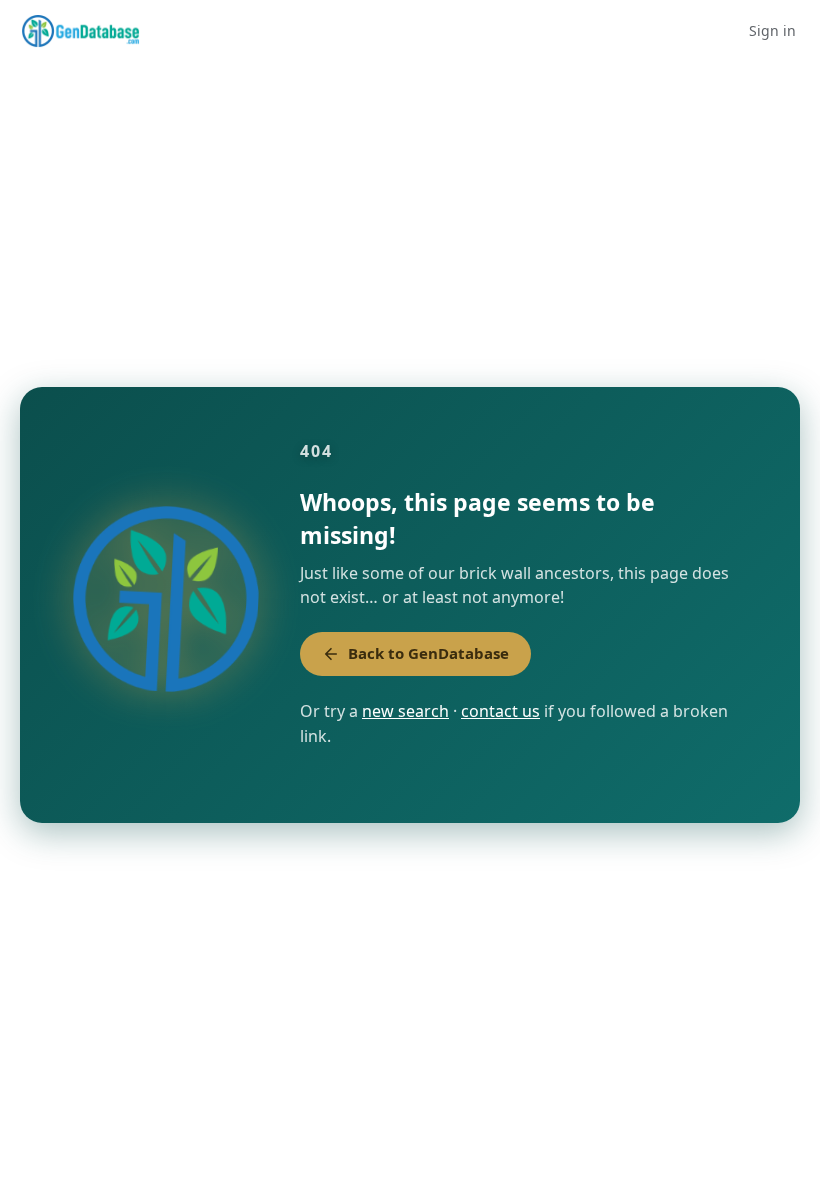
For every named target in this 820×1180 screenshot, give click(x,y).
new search (405, 711)
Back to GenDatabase (428, 653)
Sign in (772, 30)
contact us (500, 711)
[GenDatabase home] (80, 31)
